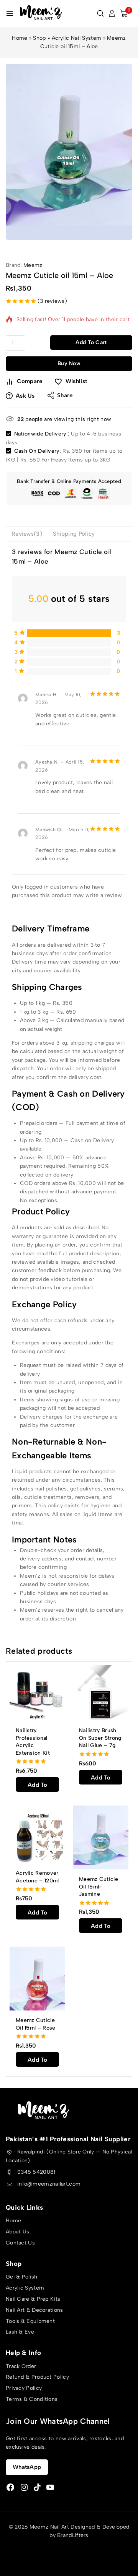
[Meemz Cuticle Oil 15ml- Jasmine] (101, 1837)
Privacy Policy (24, 2388)
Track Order (21, 2366)
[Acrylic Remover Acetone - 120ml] (37, 1834)
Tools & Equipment (30, 2321)
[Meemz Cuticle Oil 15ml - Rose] (37, 1979)
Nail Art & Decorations (34, 2310)
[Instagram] (24, 2487)
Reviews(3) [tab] (27, 534)
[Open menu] (10, 14)
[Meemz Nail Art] (41, 13)
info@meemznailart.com (49, 2184)
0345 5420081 (36, 2172)
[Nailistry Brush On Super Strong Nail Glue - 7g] (101, 1693)
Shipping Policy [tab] (74, 534)
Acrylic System (25, 2288)
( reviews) (52, 301)
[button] (37, 1785)
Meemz (33, 265)
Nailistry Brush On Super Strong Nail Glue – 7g (100, 1738)
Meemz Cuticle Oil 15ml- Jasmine (99, 1887)
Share (65, 395)
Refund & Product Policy (37, 2377)
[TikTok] (37, 2487)
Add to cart (91, 342)
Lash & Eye (20, 2332)
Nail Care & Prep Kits (33, 2299)
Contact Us (20, 2243)
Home (20, 38)
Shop (39, 38)
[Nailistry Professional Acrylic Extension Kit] (37, 1693)
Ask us (25, 396)
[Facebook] (10, 2487)
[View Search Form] (100, 13)
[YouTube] (50, 2487)
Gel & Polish (22, 2277)
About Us (17, 2232)
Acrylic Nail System (77, 38)
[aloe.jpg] (69, 152)
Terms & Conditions (32, 2399)
